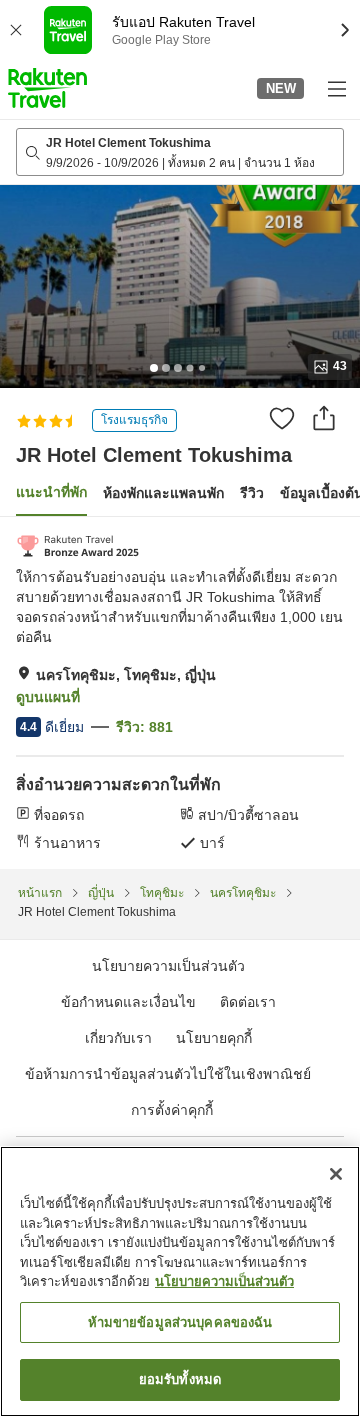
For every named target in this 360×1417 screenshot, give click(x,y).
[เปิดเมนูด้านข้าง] (336, 88)
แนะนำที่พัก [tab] (51, 492)
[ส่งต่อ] (324, 418)
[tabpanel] (180, 693)
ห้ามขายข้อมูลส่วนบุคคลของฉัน (180, 1322)
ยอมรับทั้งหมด (180, 1379)
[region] (180, 1281)
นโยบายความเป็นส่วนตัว (224, 1281)
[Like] (282, 418)
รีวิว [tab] (252, 493)
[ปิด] (336, 1174)
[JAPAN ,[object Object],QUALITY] (77, 546)
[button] (47, 88)
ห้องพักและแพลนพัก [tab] (163, 493)
